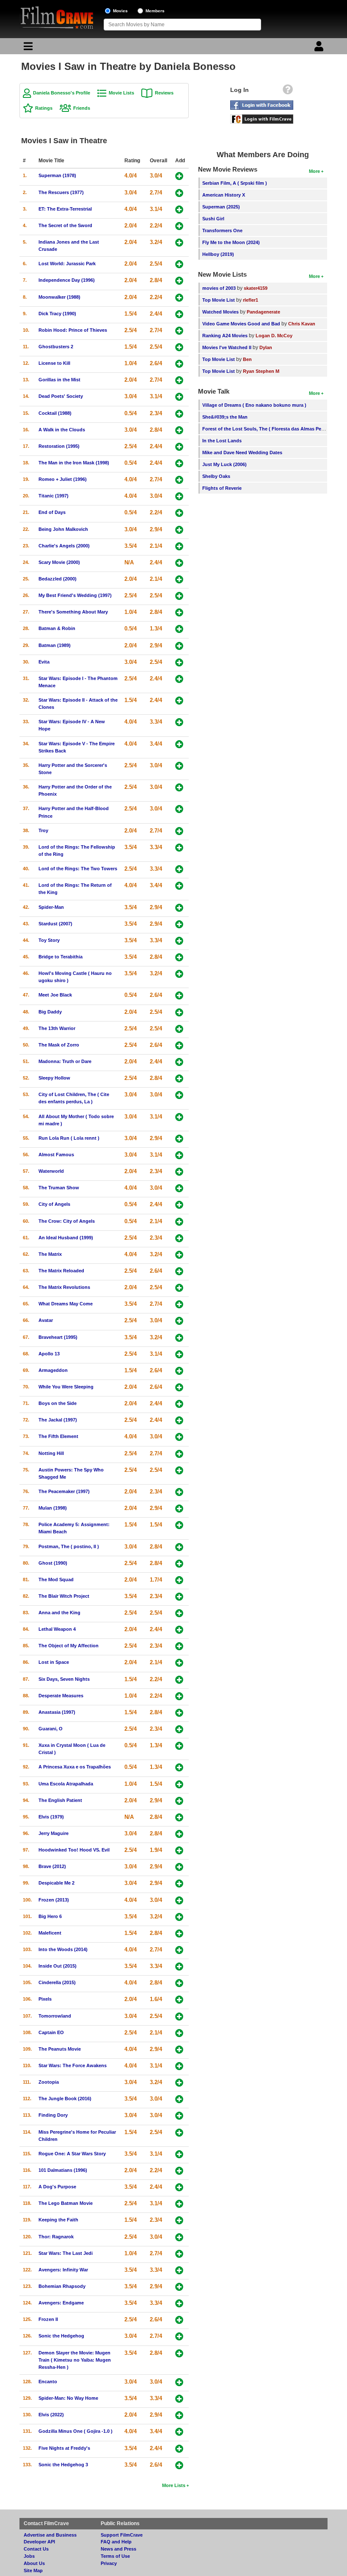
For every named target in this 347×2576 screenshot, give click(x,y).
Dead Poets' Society (61, 396)
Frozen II (48, 2319)
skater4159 (256, 288)
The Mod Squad (56, 1579)
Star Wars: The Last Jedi (66, 2253)
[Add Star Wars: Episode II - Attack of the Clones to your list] (179, 701)
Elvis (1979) (51, 1817)
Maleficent (50, 1933)
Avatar (46, 1320)
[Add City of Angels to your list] (179, 1205)
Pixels (45, 1999)
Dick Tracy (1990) (57, 314)
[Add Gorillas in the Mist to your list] (179, 380)
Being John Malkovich (63, 529)
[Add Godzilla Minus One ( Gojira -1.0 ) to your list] (179, 2432)
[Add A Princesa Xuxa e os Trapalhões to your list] (179, 1767)
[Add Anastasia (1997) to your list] (179, 1713)
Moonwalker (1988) (59, 297)
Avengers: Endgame (61, 2303)
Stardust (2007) (55, 924)
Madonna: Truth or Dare (65, 1061)
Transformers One (222, 230)
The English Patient (60, 1800)
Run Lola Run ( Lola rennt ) (69, 1138)
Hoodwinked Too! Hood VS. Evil (74, 1850)
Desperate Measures (61, 1696)
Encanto (48, 2382)
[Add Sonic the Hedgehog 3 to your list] (179, 2465)
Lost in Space (54, 1662)
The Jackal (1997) (58, 1420)
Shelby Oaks (216, 476)
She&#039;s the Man (225, 417)
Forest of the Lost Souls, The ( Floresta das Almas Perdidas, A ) (273, 429)
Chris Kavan (302, 324)
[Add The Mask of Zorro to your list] (179, 1045)
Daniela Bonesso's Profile (62, 93)
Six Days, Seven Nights (64, 1679)
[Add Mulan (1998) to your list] (179, 1509)
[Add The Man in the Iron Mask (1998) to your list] (179, 463)
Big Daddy (50, 1012)
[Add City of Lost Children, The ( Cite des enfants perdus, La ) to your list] (179, 1095)
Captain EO (51, 2032)
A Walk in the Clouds (62, 430)
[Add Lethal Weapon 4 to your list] (179, 1630)
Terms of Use (115, 2556)
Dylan (266, 347)
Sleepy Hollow (54, 1078)
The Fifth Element (58, 1436)
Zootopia (49, 2082)
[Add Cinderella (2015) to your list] (179, 1983)
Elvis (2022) (51, 2415)
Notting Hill (51, 1453)
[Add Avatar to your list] (179, 1321)
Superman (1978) (57, 175)
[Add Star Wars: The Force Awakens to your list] (179, 2066)
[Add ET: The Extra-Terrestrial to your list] (179, 210)
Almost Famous (56, 1155)
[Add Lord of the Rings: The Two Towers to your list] (179, 869)
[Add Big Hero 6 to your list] (179, 1917)
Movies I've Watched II (227, 347)
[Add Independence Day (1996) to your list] (179, 281)
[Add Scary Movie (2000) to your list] (179, 563)
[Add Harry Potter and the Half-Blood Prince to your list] (179, 809)
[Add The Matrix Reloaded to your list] (179, 1271)
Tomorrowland (55, 2016)
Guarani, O (51, 1729)
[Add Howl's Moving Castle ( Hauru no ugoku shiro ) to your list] (179, 974)
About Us (34, 2563)
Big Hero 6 (50, 1916)
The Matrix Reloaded (61, 1271)
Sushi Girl (213, 219)
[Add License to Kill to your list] (179, 364)
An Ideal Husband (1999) (66, 1238)
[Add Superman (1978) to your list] (179, 176)
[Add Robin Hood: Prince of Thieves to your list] (179, 331)
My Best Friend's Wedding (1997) (75, 595)
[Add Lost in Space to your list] (179, 1663)
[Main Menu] (27, 48)
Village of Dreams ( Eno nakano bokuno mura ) (254, 405)
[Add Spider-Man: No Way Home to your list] (179, 2399)
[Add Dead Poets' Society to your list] (179, 397)
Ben (247, 359)
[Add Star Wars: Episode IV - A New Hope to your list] (179, 722)
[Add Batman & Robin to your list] (179, 629)
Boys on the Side (58, 1403)
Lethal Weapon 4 (57, 1629)
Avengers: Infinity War (63, 2270)
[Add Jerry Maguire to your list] (179, 1834)
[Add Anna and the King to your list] (179, 1613)
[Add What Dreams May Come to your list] (179, 1304)
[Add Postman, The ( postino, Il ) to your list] (179, 1547)
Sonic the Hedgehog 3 (63, 2465)
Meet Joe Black (55, 995)
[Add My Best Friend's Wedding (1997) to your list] (179, 596)
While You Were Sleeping (66, 1387)
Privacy (109, 2563)
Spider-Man (51, 907)
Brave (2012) (52, 1866)
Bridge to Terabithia (61, 957)
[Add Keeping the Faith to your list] (179, 2220)
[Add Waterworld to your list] (179, 1172)
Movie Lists (121, 93)
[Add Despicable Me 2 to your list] (179, 1883)
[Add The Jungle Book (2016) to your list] (179, 2099)
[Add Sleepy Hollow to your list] (179, 1078)
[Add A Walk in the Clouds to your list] (179, 430)
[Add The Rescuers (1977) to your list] (179, 193)
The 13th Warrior (57, 1028)
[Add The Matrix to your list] (179, 1255)
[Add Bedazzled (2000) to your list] (179, 579)
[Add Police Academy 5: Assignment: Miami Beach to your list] (179, 1525)
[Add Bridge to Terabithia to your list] (179, 957)
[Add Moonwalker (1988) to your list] (179, 298)
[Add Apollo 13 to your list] (179, 1354)
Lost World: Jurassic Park (67, 264)
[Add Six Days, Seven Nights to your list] (179, 1680)
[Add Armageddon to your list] (179, 1371)
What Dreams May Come (66, 1304)
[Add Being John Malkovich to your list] (179, 530)
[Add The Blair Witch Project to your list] (179, 1597)
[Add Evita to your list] (179, 662)
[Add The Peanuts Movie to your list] (179, 2050)
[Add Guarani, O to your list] (179, 1729)
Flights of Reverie (222, 488)
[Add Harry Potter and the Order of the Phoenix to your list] (179, 787)
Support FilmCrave (122, 2535)
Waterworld (51, 1171)
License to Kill (54, 363)
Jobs (29, 2556)
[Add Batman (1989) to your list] (179, 646)
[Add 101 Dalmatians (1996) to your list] (179, 2171)
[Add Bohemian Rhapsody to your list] (179, 2287)
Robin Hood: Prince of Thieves (73, 330)
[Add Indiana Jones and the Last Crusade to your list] (179, 243)
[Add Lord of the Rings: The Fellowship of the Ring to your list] (179, 848)
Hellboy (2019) (218, 254)
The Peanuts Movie (60, 2049)
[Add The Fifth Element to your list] (179, 1437)
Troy (43, 830)
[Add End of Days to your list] (179, 513)
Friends (82, 108)
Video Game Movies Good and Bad (241, 324)
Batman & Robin (57, 628)
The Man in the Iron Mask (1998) (74, 463)
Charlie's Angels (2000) (64, 546)
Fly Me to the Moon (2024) (231, 242)
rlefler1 (251, 300)
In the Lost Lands (222, 441)
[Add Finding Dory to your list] (179, 2116)
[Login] (320, 48)
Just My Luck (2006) (224, 464)
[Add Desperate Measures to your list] (179, 1696)
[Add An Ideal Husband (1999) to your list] (179, 1238)
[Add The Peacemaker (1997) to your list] (179, 1492)
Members (155, 11)
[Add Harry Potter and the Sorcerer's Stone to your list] (179, 766)
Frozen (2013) (54, 1900)
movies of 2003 (219, 288)
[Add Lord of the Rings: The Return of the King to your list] (179, 886)
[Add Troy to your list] (179, 831)
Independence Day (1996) (67, 280)
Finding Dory (53, 2115)
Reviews (164, 93)
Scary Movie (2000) (59, 562)
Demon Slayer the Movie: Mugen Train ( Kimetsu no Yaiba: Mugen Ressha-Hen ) (75, 2360)
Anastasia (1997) (57, 1712)
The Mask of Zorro (59, 1045)
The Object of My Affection (69, 1646)
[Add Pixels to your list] (179, 2000)
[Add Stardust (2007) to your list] (179, 924)
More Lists (174, 2485)
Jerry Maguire (54, 1833)
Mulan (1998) (53, 1508)
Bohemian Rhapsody (62, 2286)
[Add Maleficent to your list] (179, 1933)
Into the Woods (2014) (63, 1949)
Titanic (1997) (54, 496)
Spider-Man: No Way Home (68, 2398)
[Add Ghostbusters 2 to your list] (179, 347)
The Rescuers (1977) (61, 192)
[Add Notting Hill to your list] (179, 1454)
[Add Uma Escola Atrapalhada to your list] (179, 1784)
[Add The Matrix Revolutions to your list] (179, 1288)
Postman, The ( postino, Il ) (69, 1546)
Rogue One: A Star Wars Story (72, 2154)
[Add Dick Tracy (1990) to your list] (179, 314)
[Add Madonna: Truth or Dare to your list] (179, 1062)
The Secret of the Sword (65, 225)
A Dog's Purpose (57, 2187)
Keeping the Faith (58, 2220)
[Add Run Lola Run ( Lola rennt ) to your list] (179, 1139)
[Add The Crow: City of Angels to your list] (179, 1222)
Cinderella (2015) (57, 1982)
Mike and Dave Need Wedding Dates (242, 452)
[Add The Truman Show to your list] (179, 1188)
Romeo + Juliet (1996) (63, 479)
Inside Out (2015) (58, 1966)
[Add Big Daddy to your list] (179, 1012)
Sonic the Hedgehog (61, 2336)
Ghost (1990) (53, 1563)
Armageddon (53, 1370)
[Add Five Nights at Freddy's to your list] (179, 2449)
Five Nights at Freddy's (64, 2448)
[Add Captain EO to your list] (179, 2033)
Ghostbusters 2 (56, 347)
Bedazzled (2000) (58, 579)
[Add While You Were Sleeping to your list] (179, 1387)
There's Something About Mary (73, 612)
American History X (224, 195)
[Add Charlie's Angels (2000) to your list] (179, 546)
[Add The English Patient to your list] (179, 1801)
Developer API (39, 2542)
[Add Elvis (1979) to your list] (179, 1817)
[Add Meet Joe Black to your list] (179, 995)
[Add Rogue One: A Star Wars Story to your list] (179, 2154)
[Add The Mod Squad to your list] (179, 1580)
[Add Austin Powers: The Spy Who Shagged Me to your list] (179, 1470)
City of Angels (54, 1204)
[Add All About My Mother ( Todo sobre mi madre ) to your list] (179, 1117)
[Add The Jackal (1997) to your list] (179, 1420)
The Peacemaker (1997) (64, 1491)
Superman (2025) (221, 207)
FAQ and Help (116, 2542)
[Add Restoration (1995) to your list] (179, 447)
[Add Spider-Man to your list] (179, 908)
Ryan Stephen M (261, 371)
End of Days (52, 512)
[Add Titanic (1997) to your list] (179, 496)
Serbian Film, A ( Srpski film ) (235, 183)
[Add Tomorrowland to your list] (179, 2017)
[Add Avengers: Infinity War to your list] (179, 2270)
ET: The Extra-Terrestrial (65, 209)
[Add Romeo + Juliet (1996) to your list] (179, 480)
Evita (44, 662)
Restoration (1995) (59, 446)
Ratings (44, 108)
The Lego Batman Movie (66, 2203)
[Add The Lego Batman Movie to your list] (179, 2204)
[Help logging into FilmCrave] (288, 92)
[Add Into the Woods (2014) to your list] (179, 1950)
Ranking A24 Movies (225, 336)
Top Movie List (219, 300)
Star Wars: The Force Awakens (73, 2065)
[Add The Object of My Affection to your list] (179, 1646)
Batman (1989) (55, 645)
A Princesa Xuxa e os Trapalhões (75, 1767)
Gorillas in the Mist (59, 380)
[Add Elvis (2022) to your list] (179, 2415)
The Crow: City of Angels (67, 1221)
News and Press (118, 2549)
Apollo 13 (49, 1354)
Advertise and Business (50, 2535)
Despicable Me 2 (56, 1883)
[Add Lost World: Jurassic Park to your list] (179, 264)
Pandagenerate (263, 312)
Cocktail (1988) (55, 413)
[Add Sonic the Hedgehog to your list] (179, 2336)
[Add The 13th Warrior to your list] (179, 1029)
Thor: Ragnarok (56, 2237)
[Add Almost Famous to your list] (179, 1155)
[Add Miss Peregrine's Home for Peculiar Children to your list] (179, 2133)
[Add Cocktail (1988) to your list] (179, 414)
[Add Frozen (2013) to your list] (179, 1900)
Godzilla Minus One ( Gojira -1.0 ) (76, 2431)
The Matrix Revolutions (64, 1287)
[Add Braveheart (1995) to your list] (179, 1338)
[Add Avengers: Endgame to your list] (179, 2303)
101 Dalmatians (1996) (63, 2170)
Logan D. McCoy (274, 336)
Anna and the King (59, 1613)
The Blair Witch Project (64, 1596)
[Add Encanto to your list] (179, 2382)
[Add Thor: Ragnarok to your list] (179, 2237)
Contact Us (36, 2549)
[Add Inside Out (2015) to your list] (179, 1967)
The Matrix (50, 1254)
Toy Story (49, 940)
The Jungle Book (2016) (65, 2099)
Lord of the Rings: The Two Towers (78, 869)
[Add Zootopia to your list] (179, 2083)
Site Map (33, 2570)
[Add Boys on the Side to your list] (179, 1404)
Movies (120, 11)
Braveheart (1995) (58, 1337)
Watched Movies (220, 312)
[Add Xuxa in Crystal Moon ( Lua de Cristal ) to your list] (179, 1746)
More (314, 171)
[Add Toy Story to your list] (179, 941)
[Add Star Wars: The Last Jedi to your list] (179, 2254)
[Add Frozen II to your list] (179, 2320)
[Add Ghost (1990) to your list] (179, 1564)
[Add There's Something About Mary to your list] (179, 612)
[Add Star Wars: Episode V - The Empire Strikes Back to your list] (179, 744)
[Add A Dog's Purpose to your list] (179, 2187)
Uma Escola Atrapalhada (66, 1784)
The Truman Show (59, 1188)
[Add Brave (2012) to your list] (179, 1867)
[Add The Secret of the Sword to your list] (179, 226)
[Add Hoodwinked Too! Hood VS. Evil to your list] (179, 1850)
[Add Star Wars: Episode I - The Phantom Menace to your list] (179, 679)
